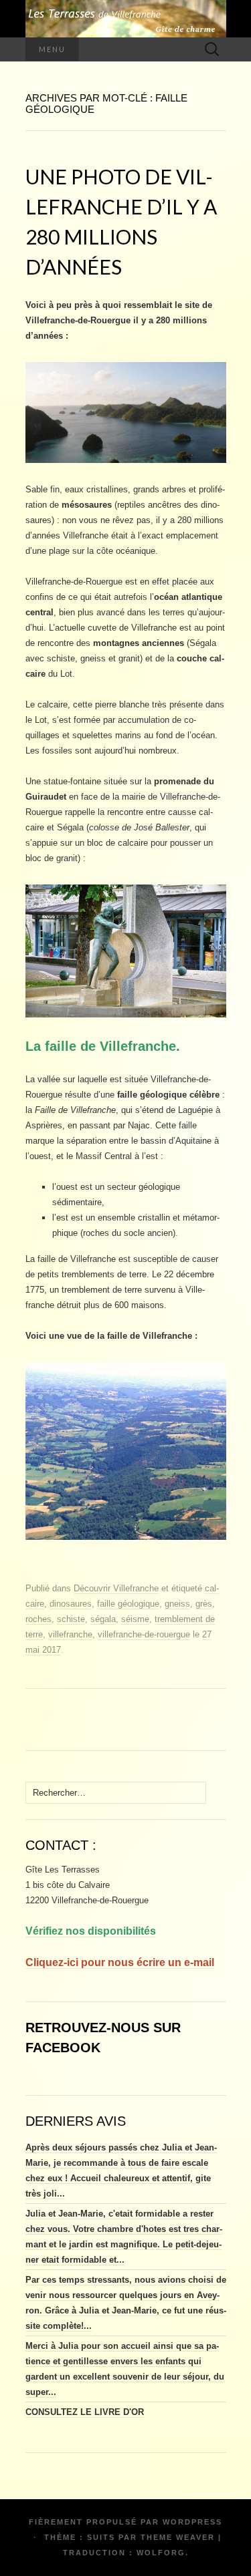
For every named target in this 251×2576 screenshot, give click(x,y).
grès (204, 1604)
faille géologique (128, 1604)
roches (38, 1619)
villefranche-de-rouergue (144, 1634)
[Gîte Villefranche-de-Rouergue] (126, 19)
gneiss (177, 1604)
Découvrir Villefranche (116, 1588)
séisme (135, 1619)
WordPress (192, 2522)
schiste (71, 1619)
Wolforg (161, 2553)
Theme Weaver (178, 2537)
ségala (103, 1619)
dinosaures (71, 1604)
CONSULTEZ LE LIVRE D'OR (85, 2412)
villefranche (70, 1634)
